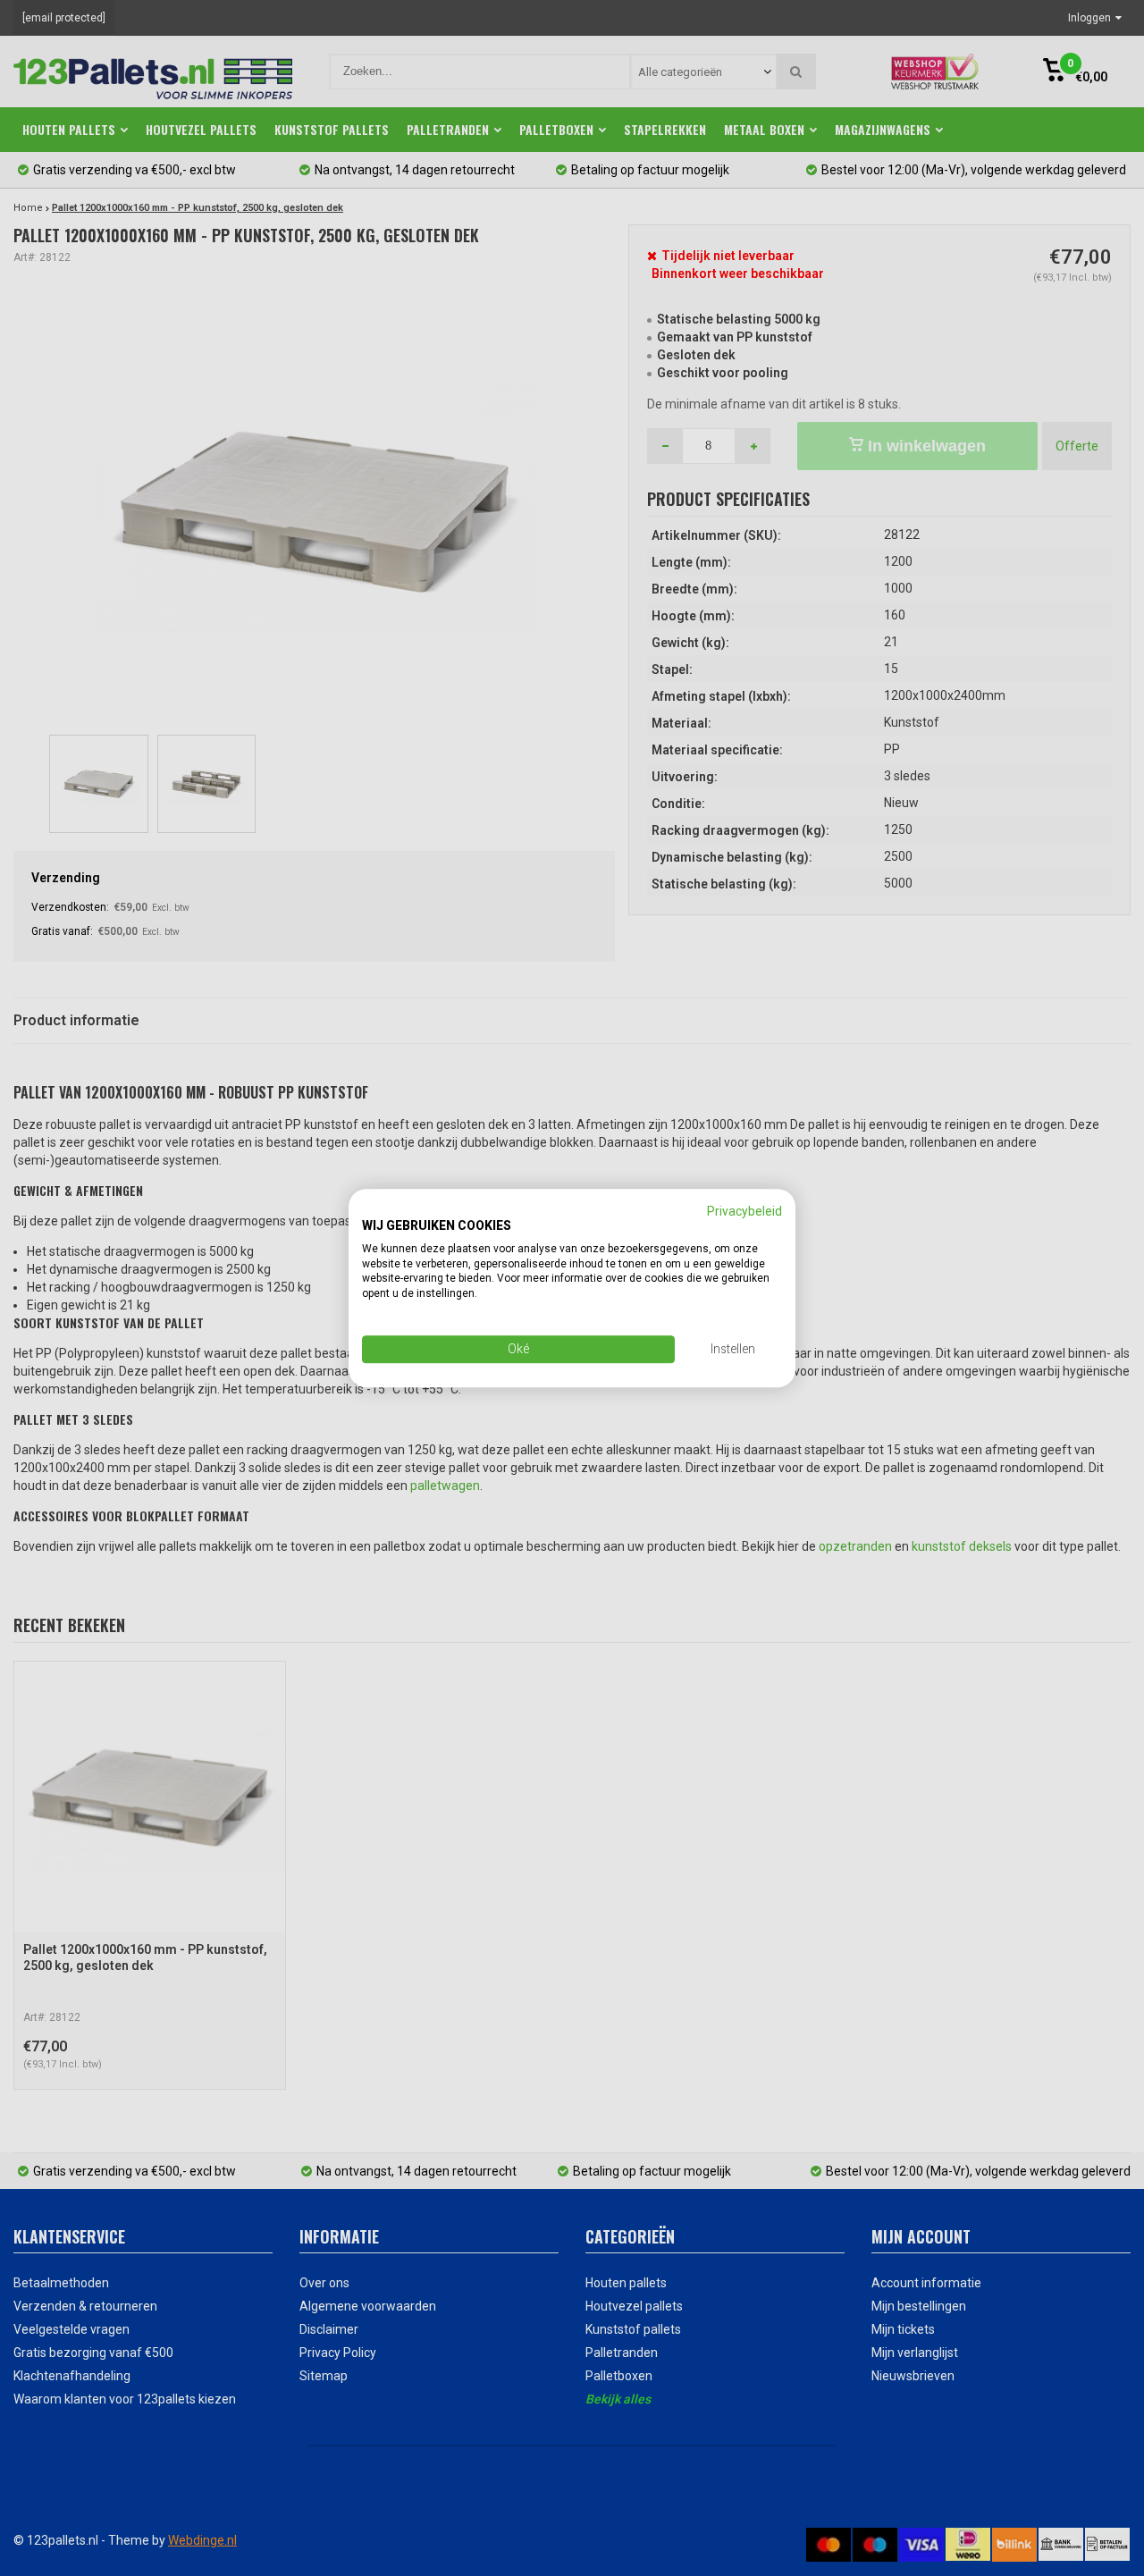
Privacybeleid (744, 1211)
